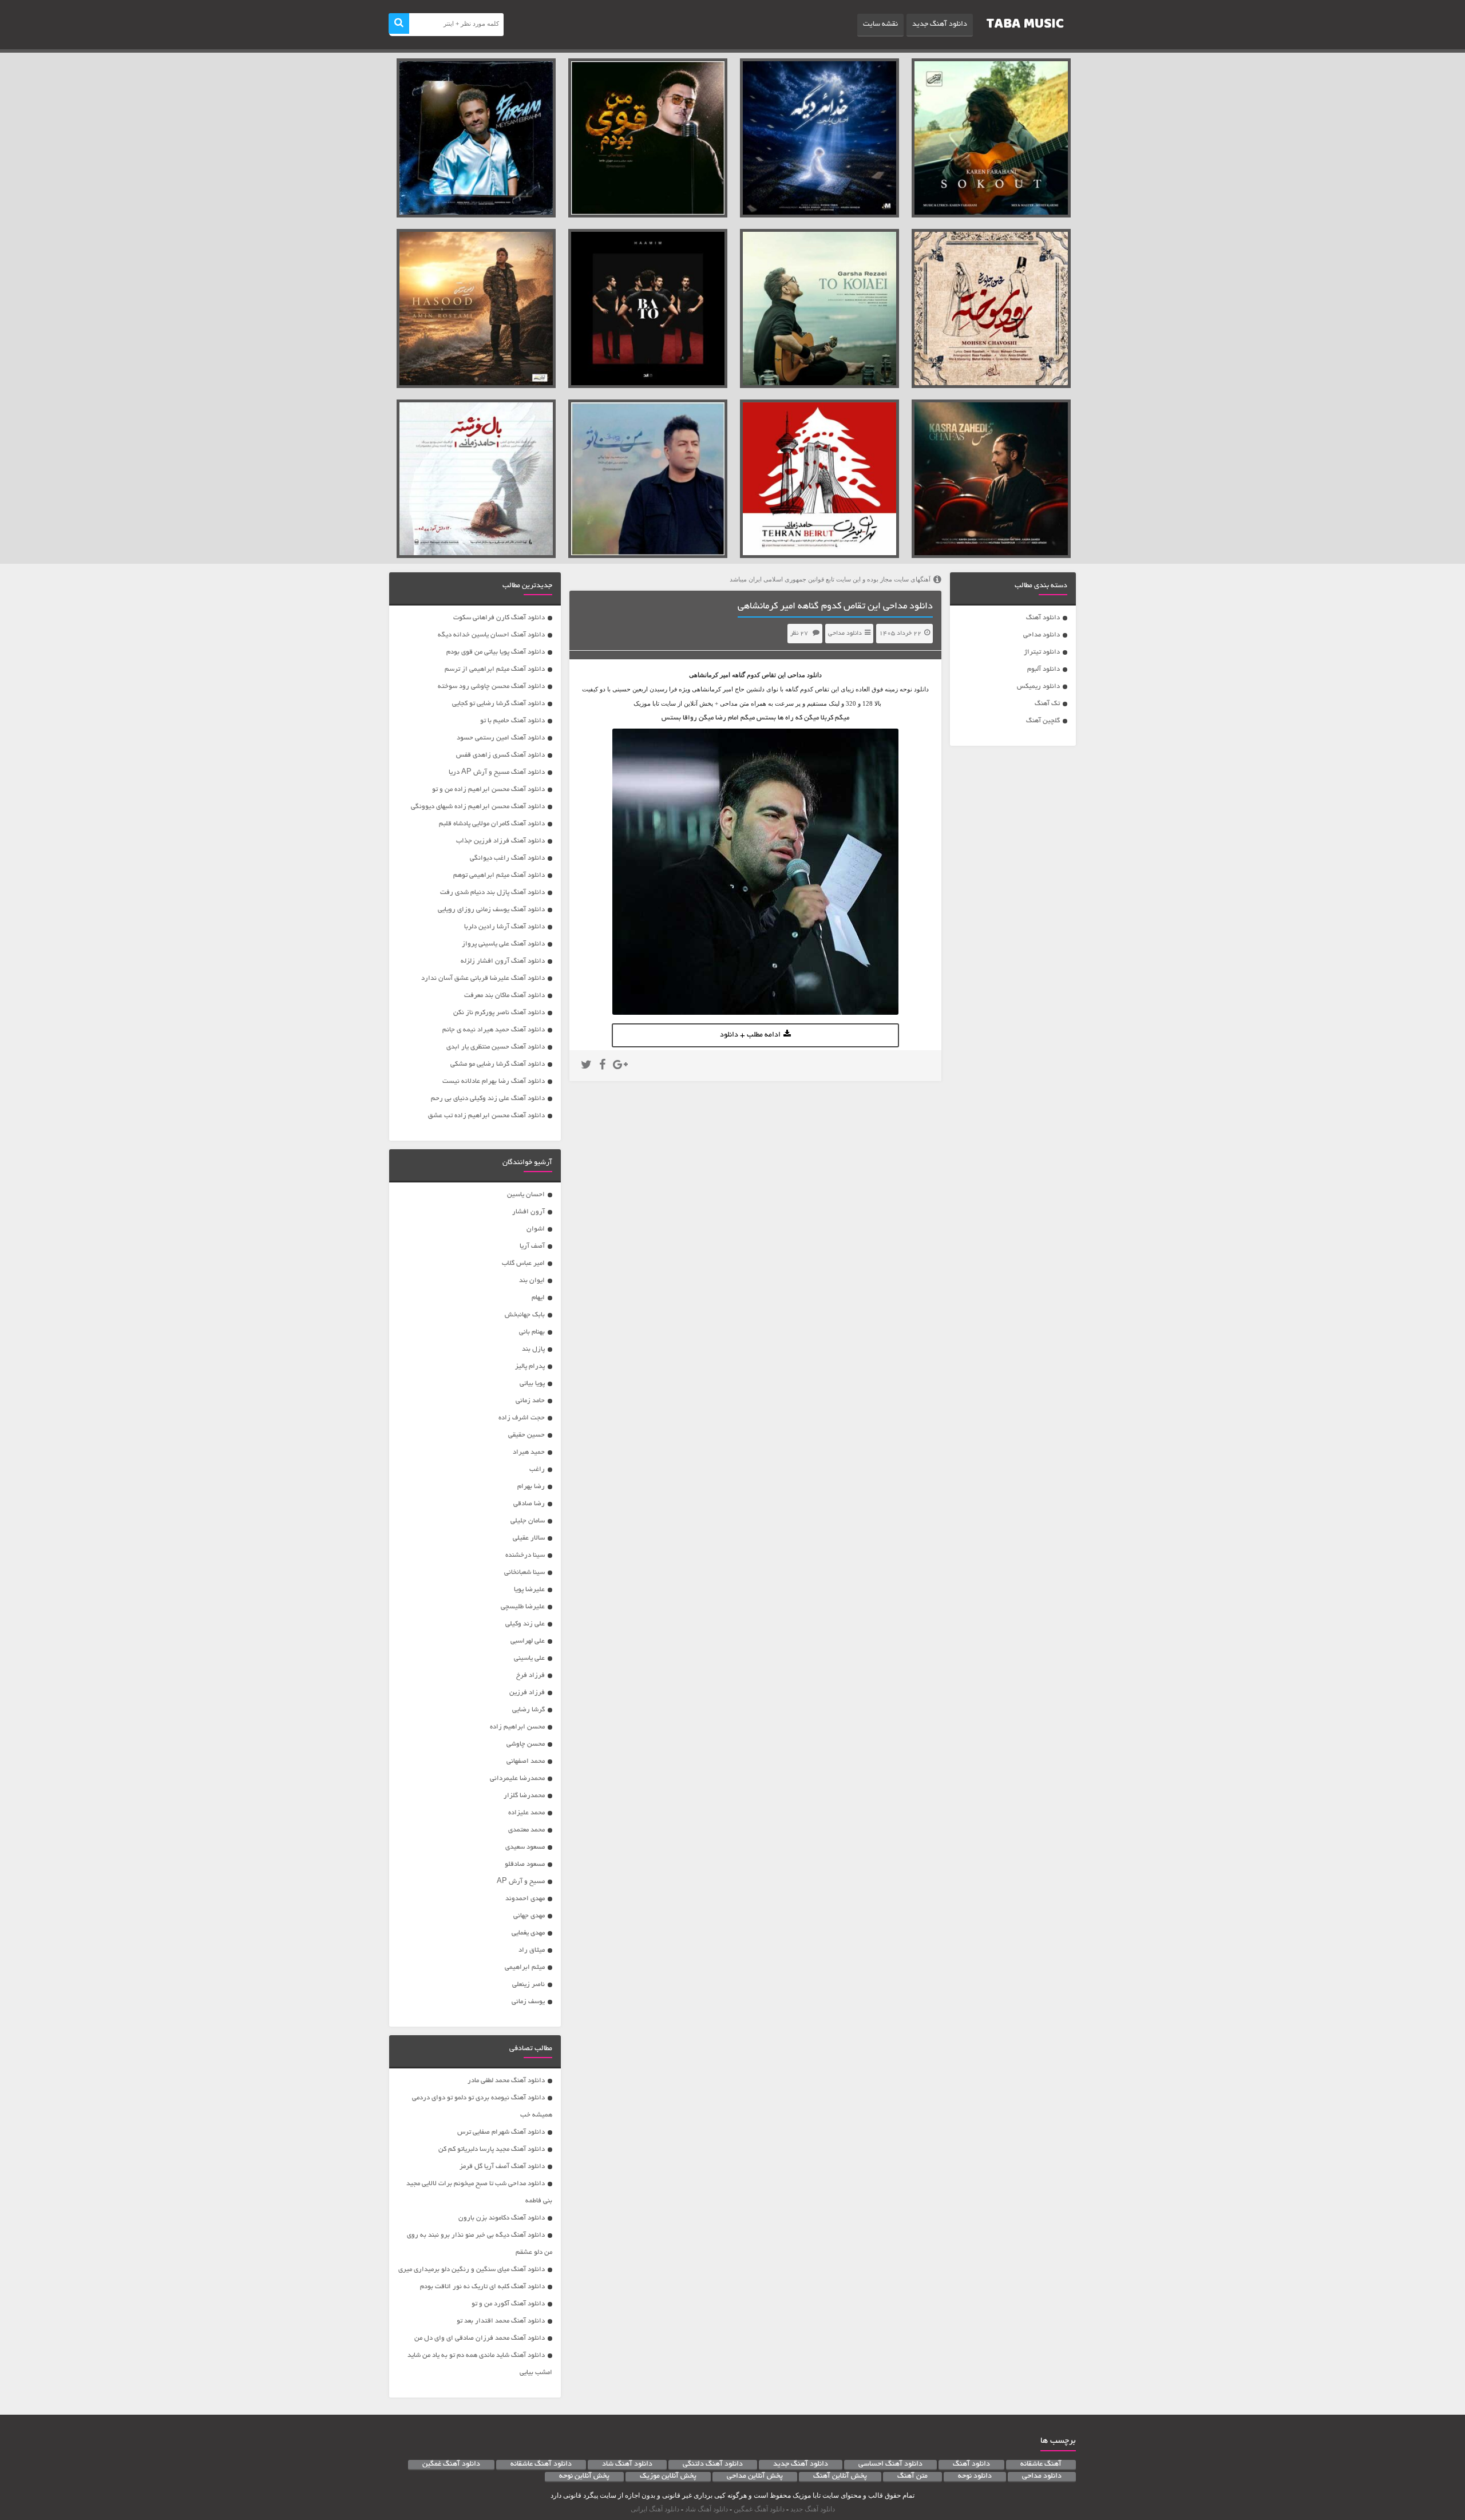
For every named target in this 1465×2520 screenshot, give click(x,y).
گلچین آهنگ (1043, 721)
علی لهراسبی (528, 1641)
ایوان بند (532, 1281)
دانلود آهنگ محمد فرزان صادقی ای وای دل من (480, 2338)
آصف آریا (532, 1246)
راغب (537, 1469)
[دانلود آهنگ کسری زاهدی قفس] (991, 479)
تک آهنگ (1047, 704)
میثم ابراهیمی (525, 1967)
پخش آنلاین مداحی (755, 2477)
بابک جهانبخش (525, 1315)
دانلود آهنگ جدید (940, 25)
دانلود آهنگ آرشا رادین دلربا (504, 927)
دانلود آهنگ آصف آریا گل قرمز (502, 2167)
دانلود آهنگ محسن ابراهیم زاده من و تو (488, 790)
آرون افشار (528, 1212)
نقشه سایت (880, 25)
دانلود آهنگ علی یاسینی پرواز (503, 944)
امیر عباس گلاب (523, 1263)
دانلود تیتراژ (1042, 652)
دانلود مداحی (1042, 635)
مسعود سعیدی (525, 1847)
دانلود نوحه (975, 2477)
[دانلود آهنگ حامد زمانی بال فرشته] (476, 479)
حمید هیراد (529, 1452)
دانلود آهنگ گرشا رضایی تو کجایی (498, 704)
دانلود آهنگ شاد (627, 2464)
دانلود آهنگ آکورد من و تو (508, 2304)
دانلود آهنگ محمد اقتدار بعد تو (501, 2321)
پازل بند (533, 1349)
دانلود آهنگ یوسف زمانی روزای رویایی (491, 910)
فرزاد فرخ (530, 1676)
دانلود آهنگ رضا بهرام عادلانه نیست (494, 1081)
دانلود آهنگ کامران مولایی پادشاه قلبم (492, 824)
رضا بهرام (531, 1487)
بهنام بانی (532, 1332)
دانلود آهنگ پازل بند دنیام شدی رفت (492, 893)
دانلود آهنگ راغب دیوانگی (507, 858)
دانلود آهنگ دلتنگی (713, 2464)
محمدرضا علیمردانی (517, 1779)
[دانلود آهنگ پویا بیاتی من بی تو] (648, 479)
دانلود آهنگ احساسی (890, 2464)
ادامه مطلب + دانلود (750, 1035)
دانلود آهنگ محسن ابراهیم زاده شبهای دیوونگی (478, 807)
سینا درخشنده (525, 1555)
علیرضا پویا (529, 1590)
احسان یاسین (526, 1195)
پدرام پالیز (530, 1366)
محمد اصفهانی (526, 1761)
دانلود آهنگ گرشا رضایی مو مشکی (498, 1064)
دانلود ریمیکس (1038, 687)
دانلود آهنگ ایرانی (655, 2509)
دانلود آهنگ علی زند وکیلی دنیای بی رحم (488, 1099)
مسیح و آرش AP (521, 1882)
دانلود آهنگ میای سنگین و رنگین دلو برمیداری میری (472, 2270)
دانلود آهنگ (1043, 618)
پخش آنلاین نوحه (584, 2477)
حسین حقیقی (526, 1435)
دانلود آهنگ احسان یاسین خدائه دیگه (491, 635)
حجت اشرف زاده (522, 1418)
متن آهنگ (912, 2477)
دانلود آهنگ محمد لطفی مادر (506, 2081)
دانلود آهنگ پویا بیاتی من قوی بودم (496, 652)
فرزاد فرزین (527, 1693)
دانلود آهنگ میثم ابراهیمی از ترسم (495, 669)
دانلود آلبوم (1044, 669)
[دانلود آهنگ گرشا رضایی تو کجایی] (819, 308)
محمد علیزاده (526, 1813)
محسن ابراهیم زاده (517, 1727)
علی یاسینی (529, 1658)
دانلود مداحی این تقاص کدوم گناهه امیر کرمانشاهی (835, 607)
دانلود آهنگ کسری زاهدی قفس (500, 755)
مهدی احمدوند (525, 1899)
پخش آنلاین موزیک (668, 2477)
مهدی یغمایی (528, 1933)
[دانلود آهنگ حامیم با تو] (648, 308)
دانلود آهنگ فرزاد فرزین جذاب (500, 841)
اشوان (536, 1229)
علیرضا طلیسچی (523, 1607)
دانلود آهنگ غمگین (451, 2464)
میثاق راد (532, 1950)
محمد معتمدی (526, 1830)
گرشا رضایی (528, 1710)
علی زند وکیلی (525, 1624)
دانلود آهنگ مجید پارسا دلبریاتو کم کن (492, 2149)
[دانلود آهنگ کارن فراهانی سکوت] (991, 138)
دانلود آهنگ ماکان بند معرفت (504, 996)
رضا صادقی (529, 1504)
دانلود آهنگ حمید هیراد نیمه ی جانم (494, 1030)
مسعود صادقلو (525, 1864)
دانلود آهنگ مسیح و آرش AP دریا (497, 772)
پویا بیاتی (532, 1384)
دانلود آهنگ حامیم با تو (512, 721)
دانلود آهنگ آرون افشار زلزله (503, 961)
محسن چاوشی (526, 1744)
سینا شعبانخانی (524, 1572)
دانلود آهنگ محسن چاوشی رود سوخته (491, 687)
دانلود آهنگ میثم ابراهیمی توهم (499, 875)
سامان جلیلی (528, 1521)
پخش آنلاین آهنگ (840, 2477)
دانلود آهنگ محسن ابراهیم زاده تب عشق (486, 1116)
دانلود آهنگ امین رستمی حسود (501, 738)
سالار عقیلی (529, 1538)
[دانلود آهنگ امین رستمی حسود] (476, 308)
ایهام (538, 1298)
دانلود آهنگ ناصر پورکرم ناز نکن (499, 1013)
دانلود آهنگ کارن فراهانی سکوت (499, 618)
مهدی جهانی (529, 1916)
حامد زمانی (530, 1401)
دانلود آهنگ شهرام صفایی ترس (501, 2132)
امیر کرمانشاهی (710, 675)
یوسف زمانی (528, 2002)
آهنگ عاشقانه (1041, 2464)
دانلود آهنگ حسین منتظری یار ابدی (496, 1047)
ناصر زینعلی (528, 1985)
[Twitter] (586, 1066)
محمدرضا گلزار (524, 1796)
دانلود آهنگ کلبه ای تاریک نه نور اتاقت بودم (482, 2287)
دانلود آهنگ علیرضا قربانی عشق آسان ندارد (483, 978)
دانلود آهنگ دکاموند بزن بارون (502, 2218)
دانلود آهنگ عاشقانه (541, 2464)
